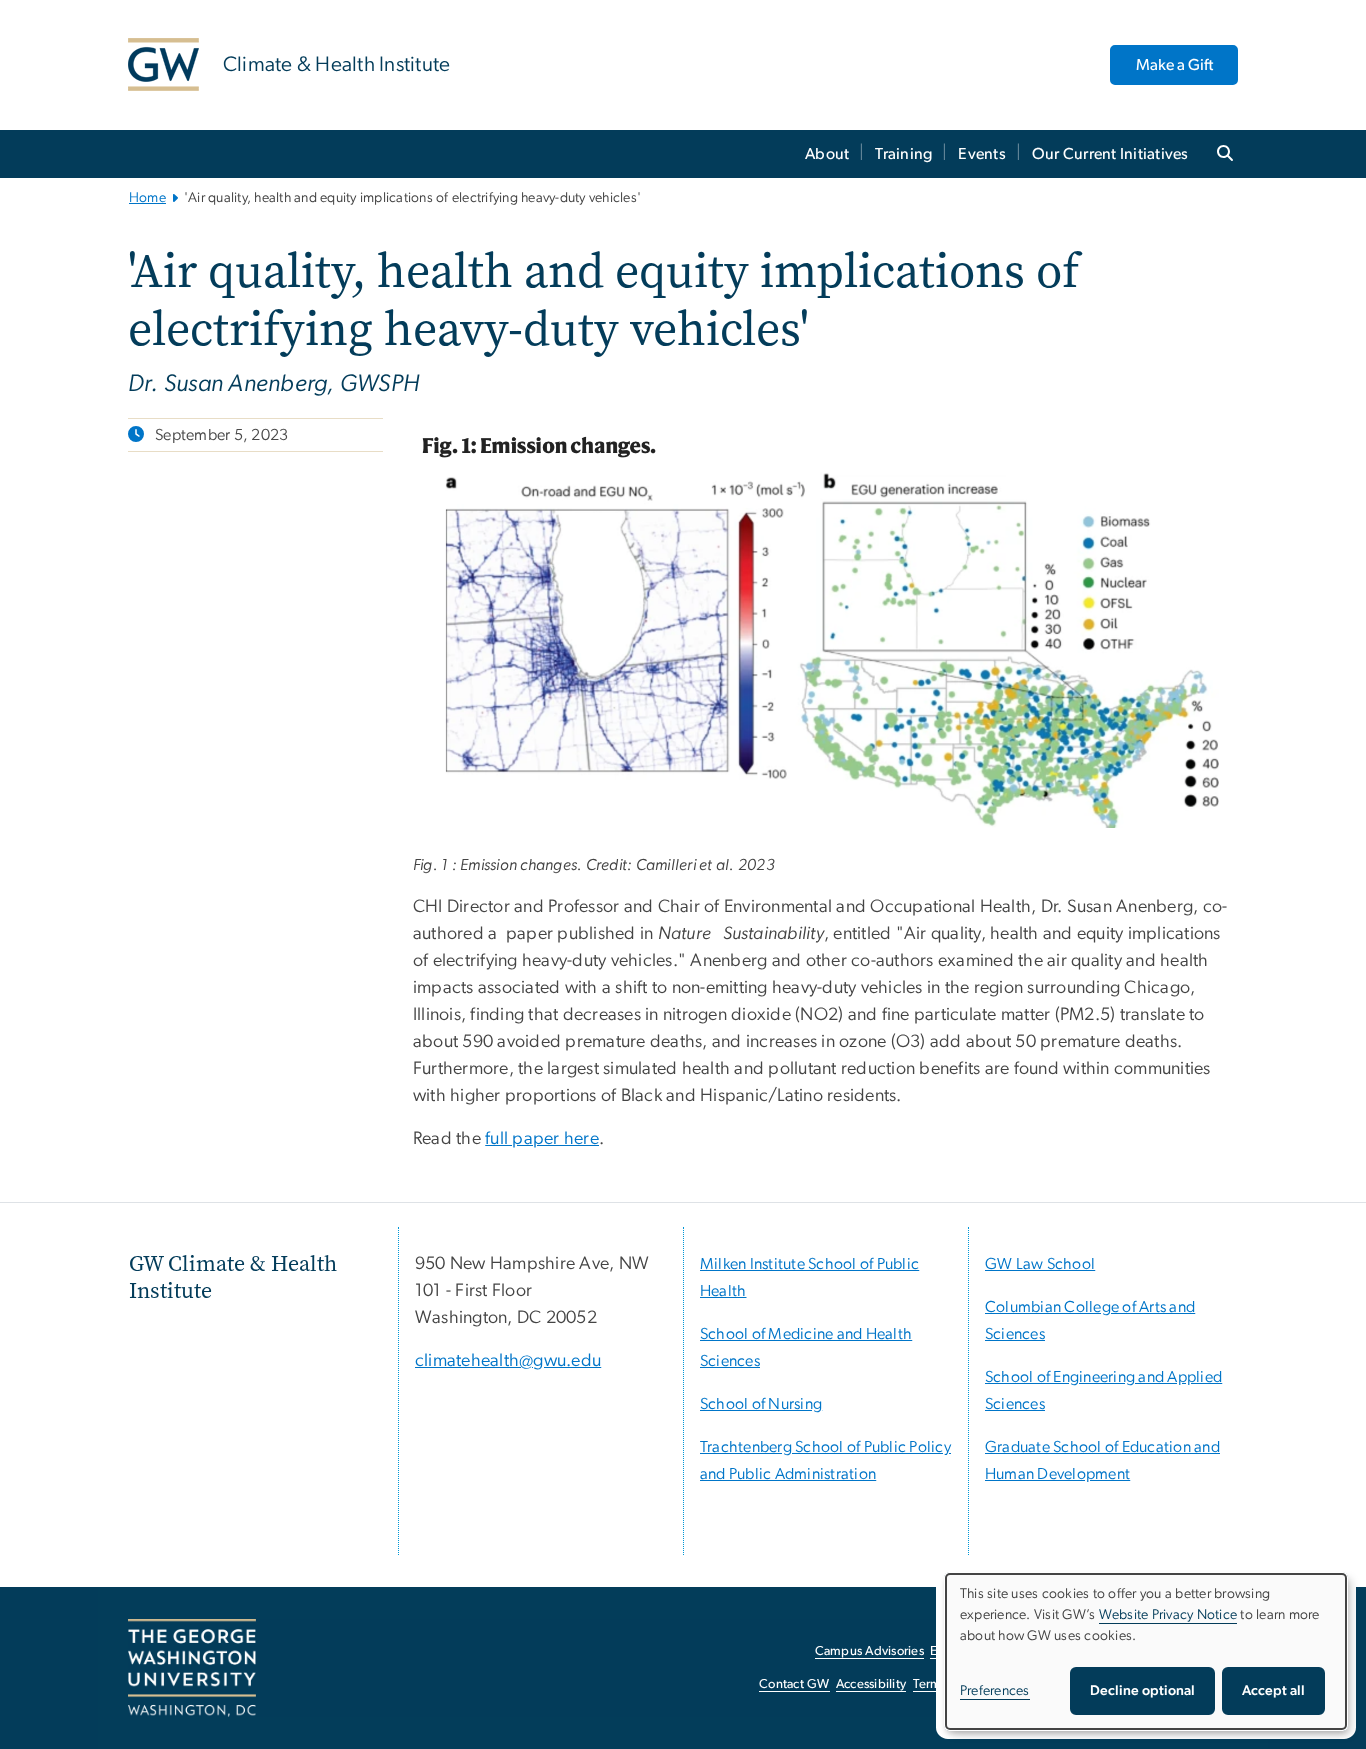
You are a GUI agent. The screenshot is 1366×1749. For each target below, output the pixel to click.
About (827, 154)
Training (903, 154)
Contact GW (794, 1684)
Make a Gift (1174, 65)
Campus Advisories (869, 1651)
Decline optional (1142, 1691)
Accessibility (871, 1684)
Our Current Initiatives (1110, 154)
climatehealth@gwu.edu (508, 1361)
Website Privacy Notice (1168, 1615)
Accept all (1273, 1691)
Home (147, 198)
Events (982, 154)
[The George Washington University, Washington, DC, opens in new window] (192, 1668)
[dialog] (1146, 1651)
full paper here (542, 1139)
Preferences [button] (995, 1691)
